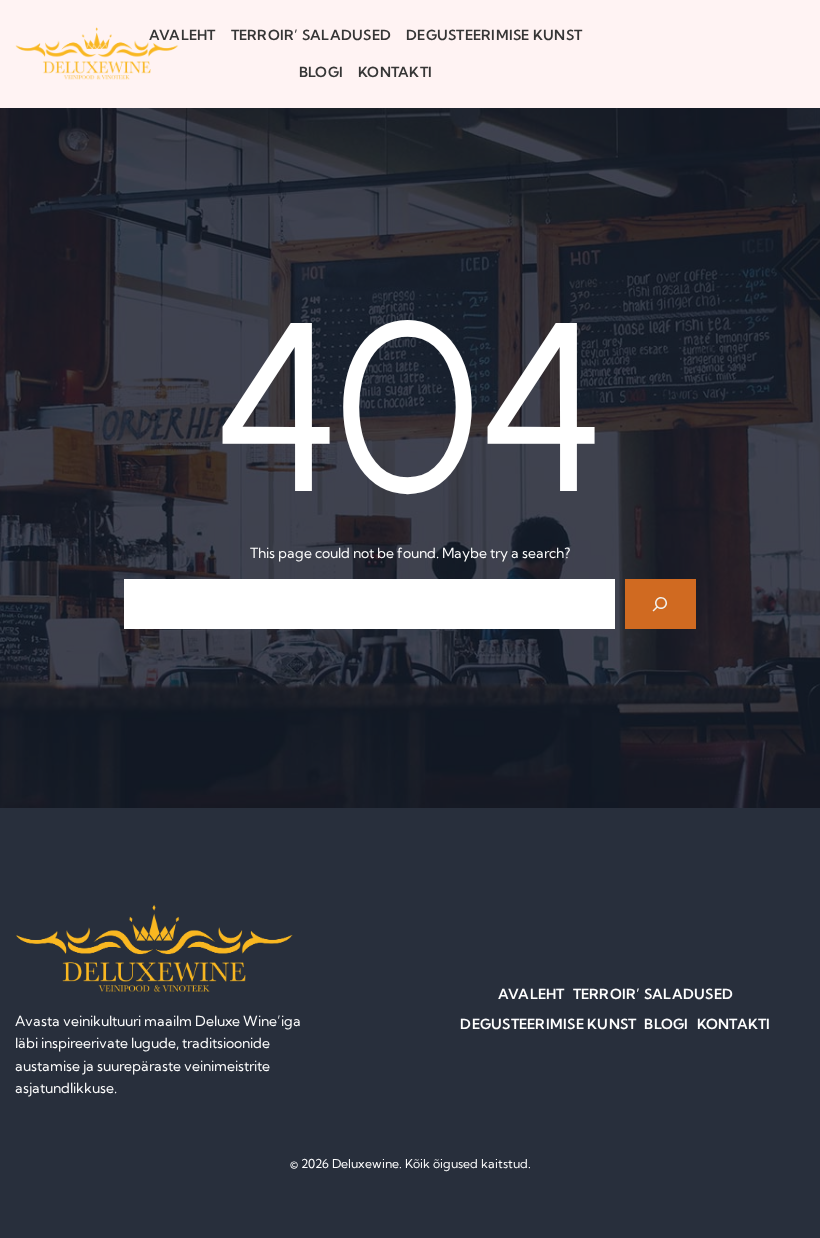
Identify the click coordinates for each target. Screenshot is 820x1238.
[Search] (660, 603)
